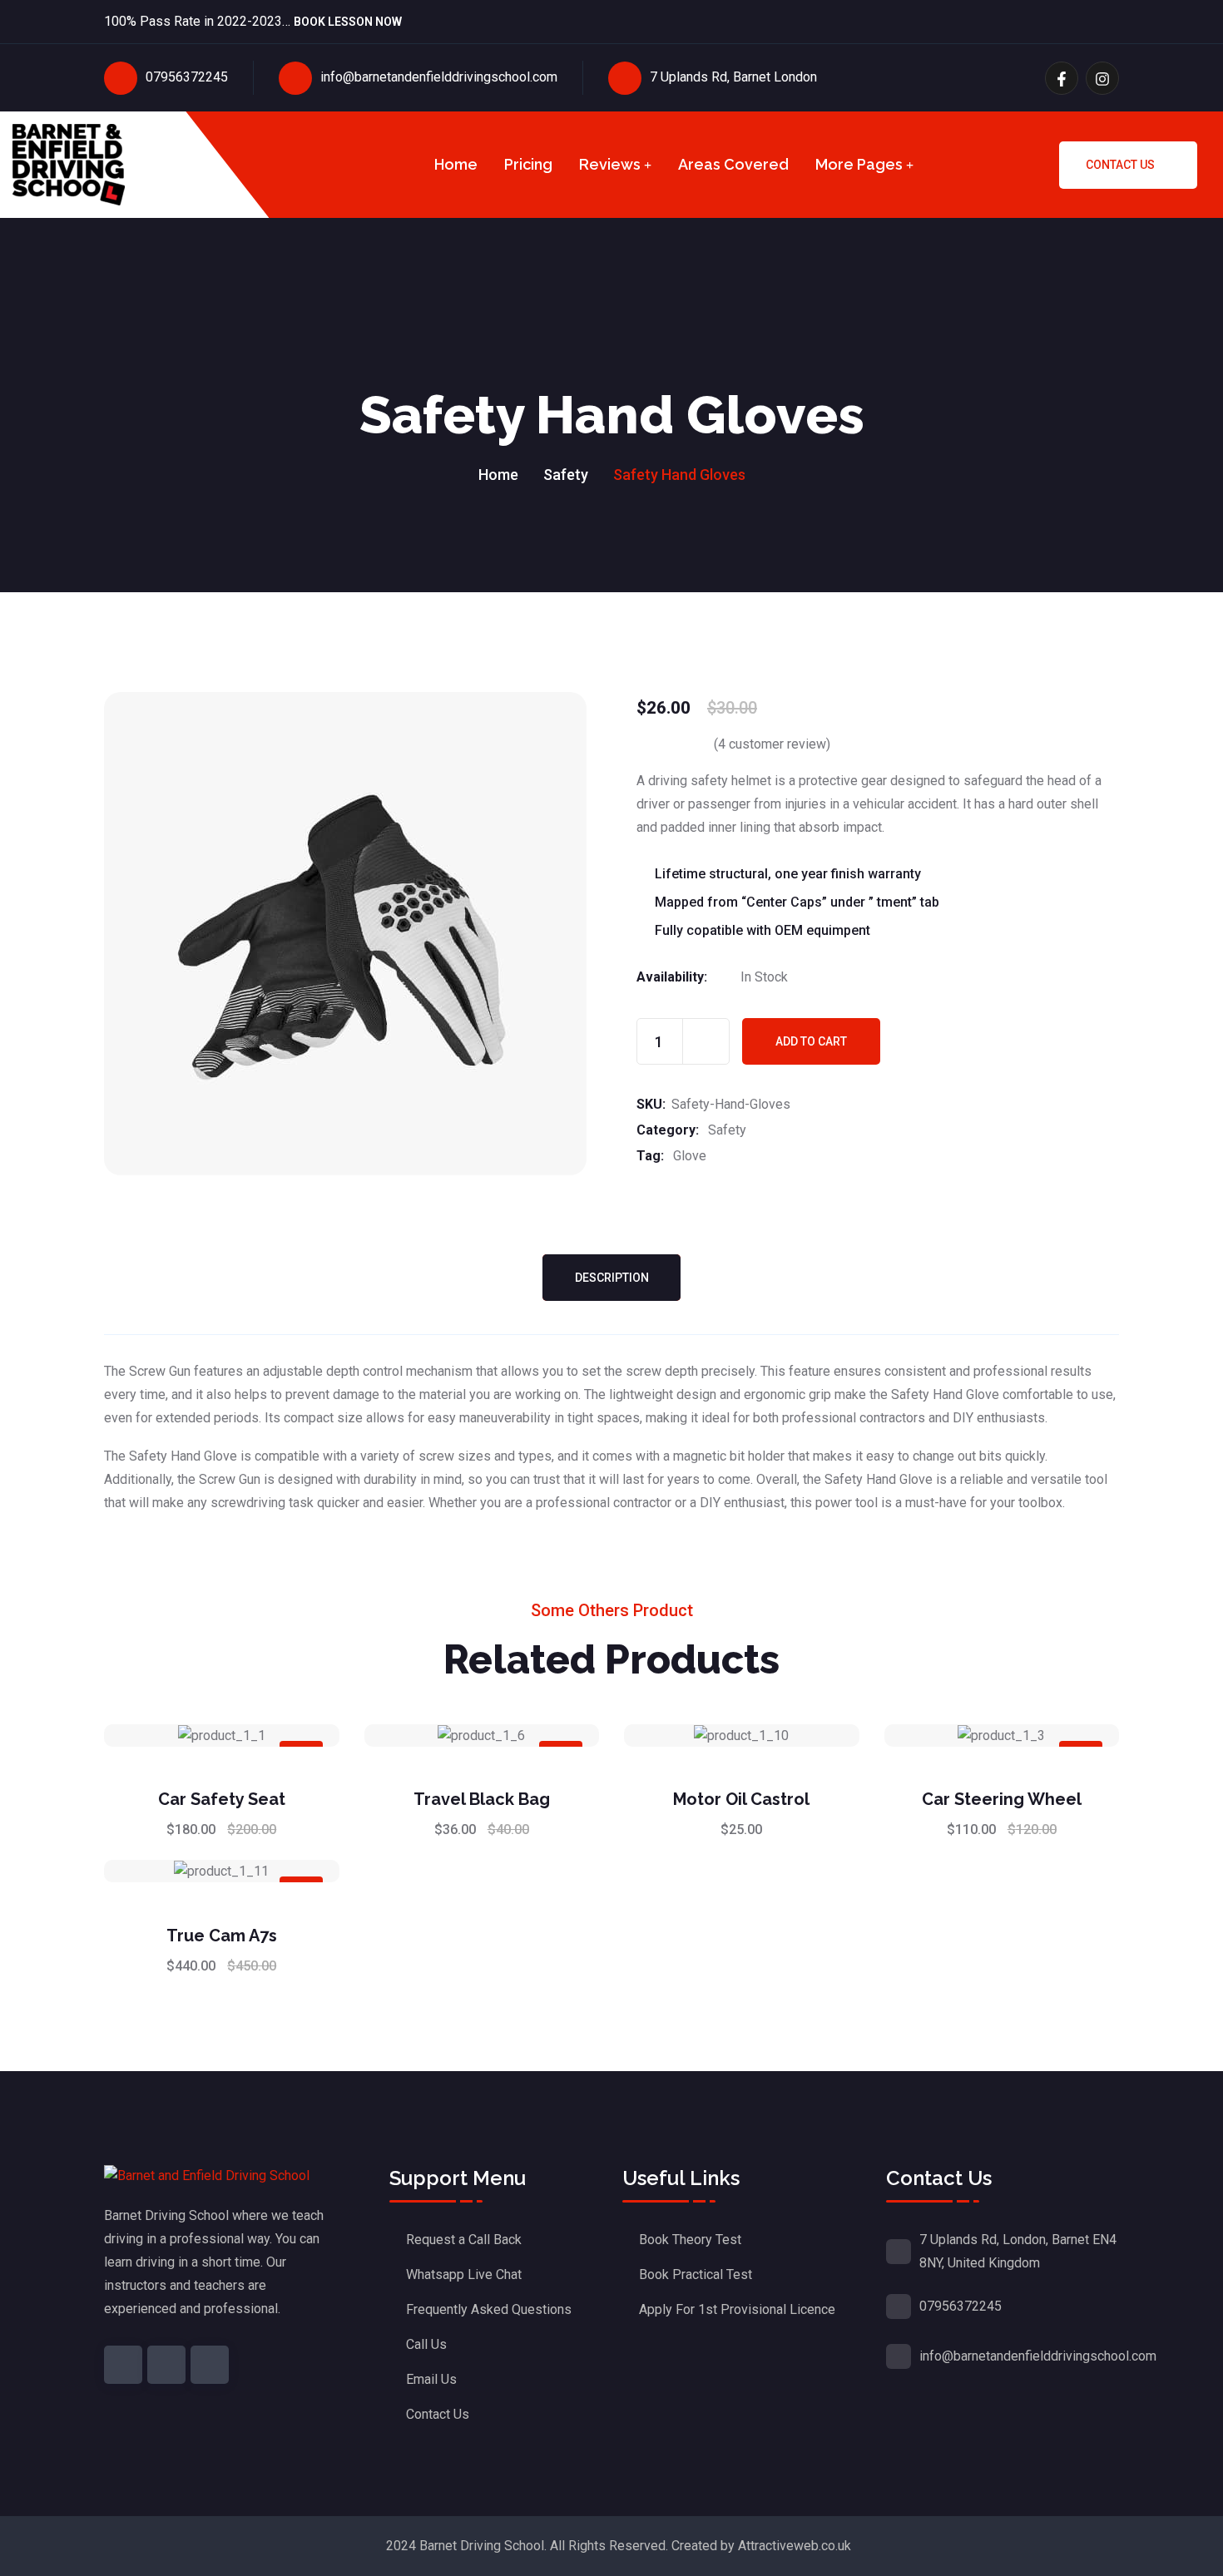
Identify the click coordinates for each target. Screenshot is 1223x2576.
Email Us (431, 2379)
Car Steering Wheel (1002, 1799)
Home (456, 164)
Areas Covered (733, 164)
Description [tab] (612, 1278)
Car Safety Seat (222, 1799)
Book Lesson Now (348, 23)
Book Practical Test (696, 2274)
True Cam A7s (222, 1936)
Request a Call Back (464, 2240)
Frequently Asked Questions (489, 2309)
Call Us (426, 2344)
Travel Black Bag (482, 1799)
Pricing (528, 164)
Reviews (610, 164)
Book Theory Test (690, 2240)
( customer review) (772, 744)
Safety (566, 475)
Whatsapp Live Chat (464, 2274)
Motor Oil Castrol (741, 1799)
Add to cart (811, 1041)
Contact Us (1120, 165)
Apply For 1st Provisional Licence (737, 2309)
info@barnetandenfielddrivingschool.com (439, 77)
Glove (690, 1156)
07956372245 (187, 77)
